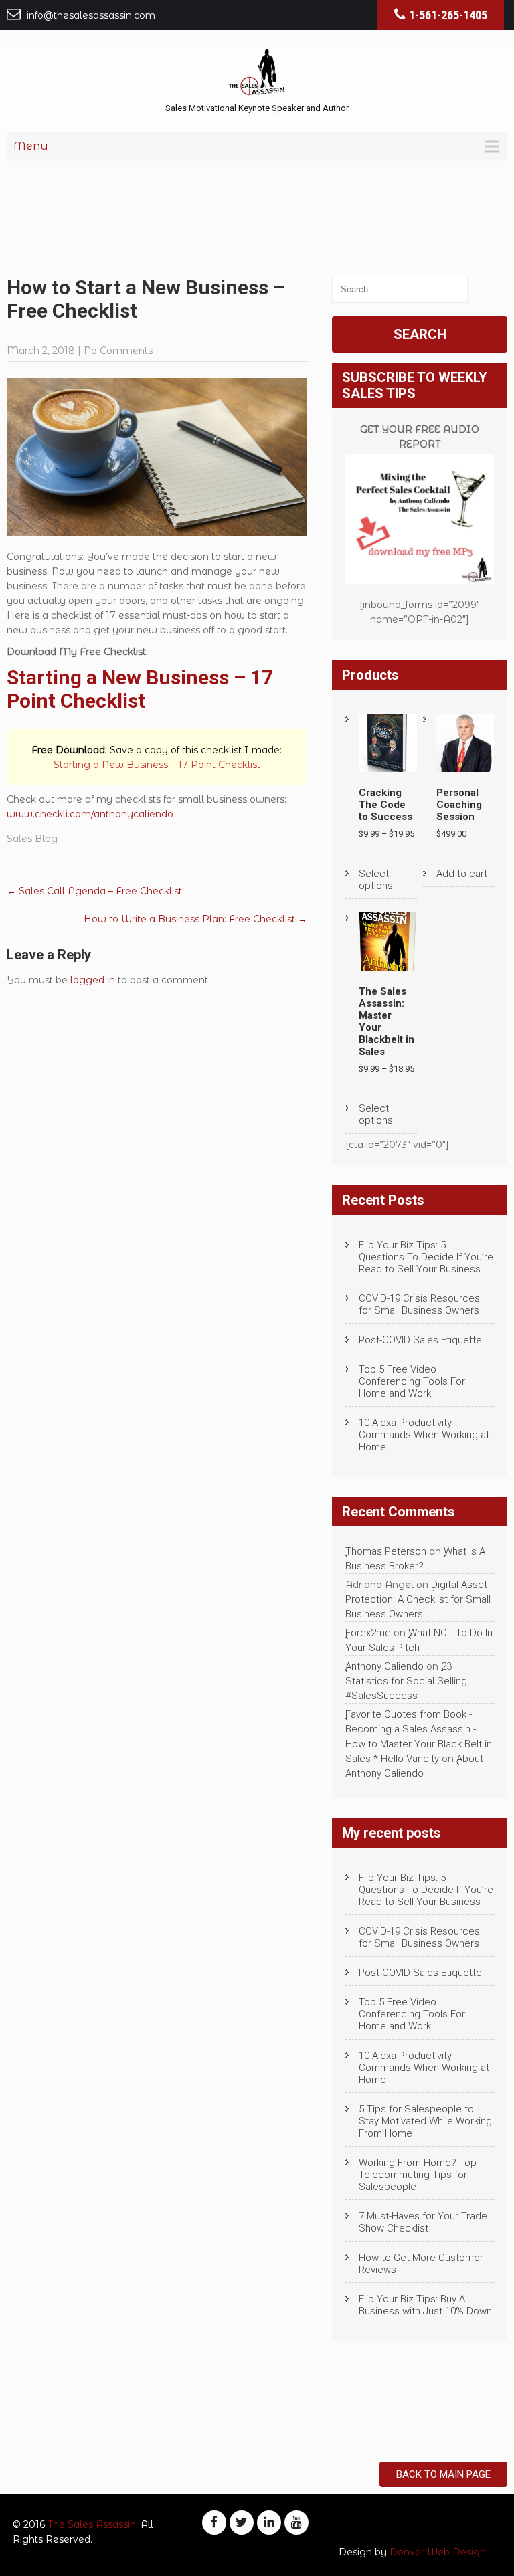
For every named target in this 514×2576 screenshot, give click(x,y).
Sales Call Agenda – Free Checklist (94, 891)
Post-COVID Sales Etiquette (420, 1340)
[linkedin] (269, 2522)
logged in (93, 980)
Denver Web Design (438, 2552)
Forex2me (368, 1633)
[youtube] (296, 2522)
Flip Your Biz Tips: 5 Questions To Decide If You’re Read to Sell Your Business (426, 1257)
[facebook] (214, 2522)
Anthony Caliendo (384, 1666)
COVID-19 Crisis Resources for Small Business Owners (419, 1304)
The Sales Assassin (92, 2524)
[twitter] (242, 2522)
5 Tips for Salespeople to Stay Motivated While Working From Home (425, 2121)
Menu (31, 146)
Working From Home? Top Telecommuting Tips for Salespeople (418, 2175)
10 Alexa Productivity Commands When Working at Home (424, 1435)
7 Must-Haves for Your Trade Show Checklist (423, 2222)
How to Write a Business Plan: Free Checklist (195, 919)
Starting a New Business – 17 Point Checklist (140, 689)
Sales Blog (32, 839)
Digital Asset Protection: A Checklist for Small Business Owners (418, 1599)
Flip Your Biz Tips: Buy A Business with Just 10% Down (425, 2305)
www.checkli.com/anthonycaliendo (90, 814)
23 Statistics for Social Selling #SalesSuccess (406, 1681)
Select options (376, 880)
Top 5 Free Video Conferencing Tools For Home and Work (412, 1381)
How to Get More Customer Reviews (421, 2264)
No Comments (118, 351)
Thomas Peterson (386, 1551)
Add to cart (462, 874)
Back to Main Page (443, 2474)
